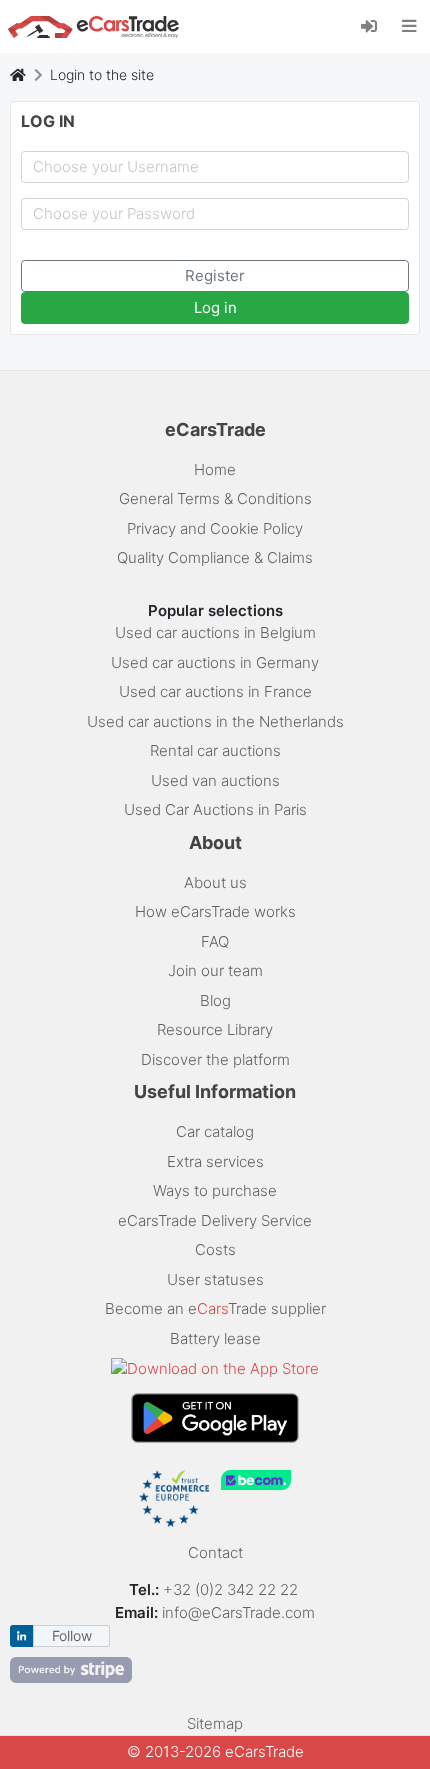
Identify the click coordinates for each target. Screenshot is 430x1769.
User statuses (215, 1279)
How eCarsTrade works (215, 911)
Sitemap (215, 1723)
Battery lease (215, 1338)
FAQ (215, 941)
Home (215, 469)
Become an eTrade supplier (215, 1308)
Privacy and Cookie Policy (215, 528)
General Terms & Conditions (215, 498)
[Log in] (376, 25)
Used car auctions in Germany (215, 662)
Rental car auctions (215, 750)
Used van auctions (215, 780)
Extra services (215, 1161)
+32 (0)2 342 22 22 (232, 1589)
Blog (215, 1000)
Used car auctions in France (215, 691)
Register (215, 275)
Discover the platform (215, 1059)
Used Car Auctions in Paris (215, 809)
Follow (72, 1635)
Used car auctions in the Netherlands (215, 721)
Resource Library (215, 1029)
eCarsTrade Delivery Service (215, 1220)
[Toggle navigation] (409, 26)
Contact (215, 1552)
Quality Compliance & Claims (215, 557)
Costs (215, 1249)
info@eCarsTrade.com (238, 1612)
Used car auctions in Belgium (215, 632)
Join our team (215, 970)
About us (215, 882)
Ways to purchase (215, 1190)
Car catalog (215, 1131)
